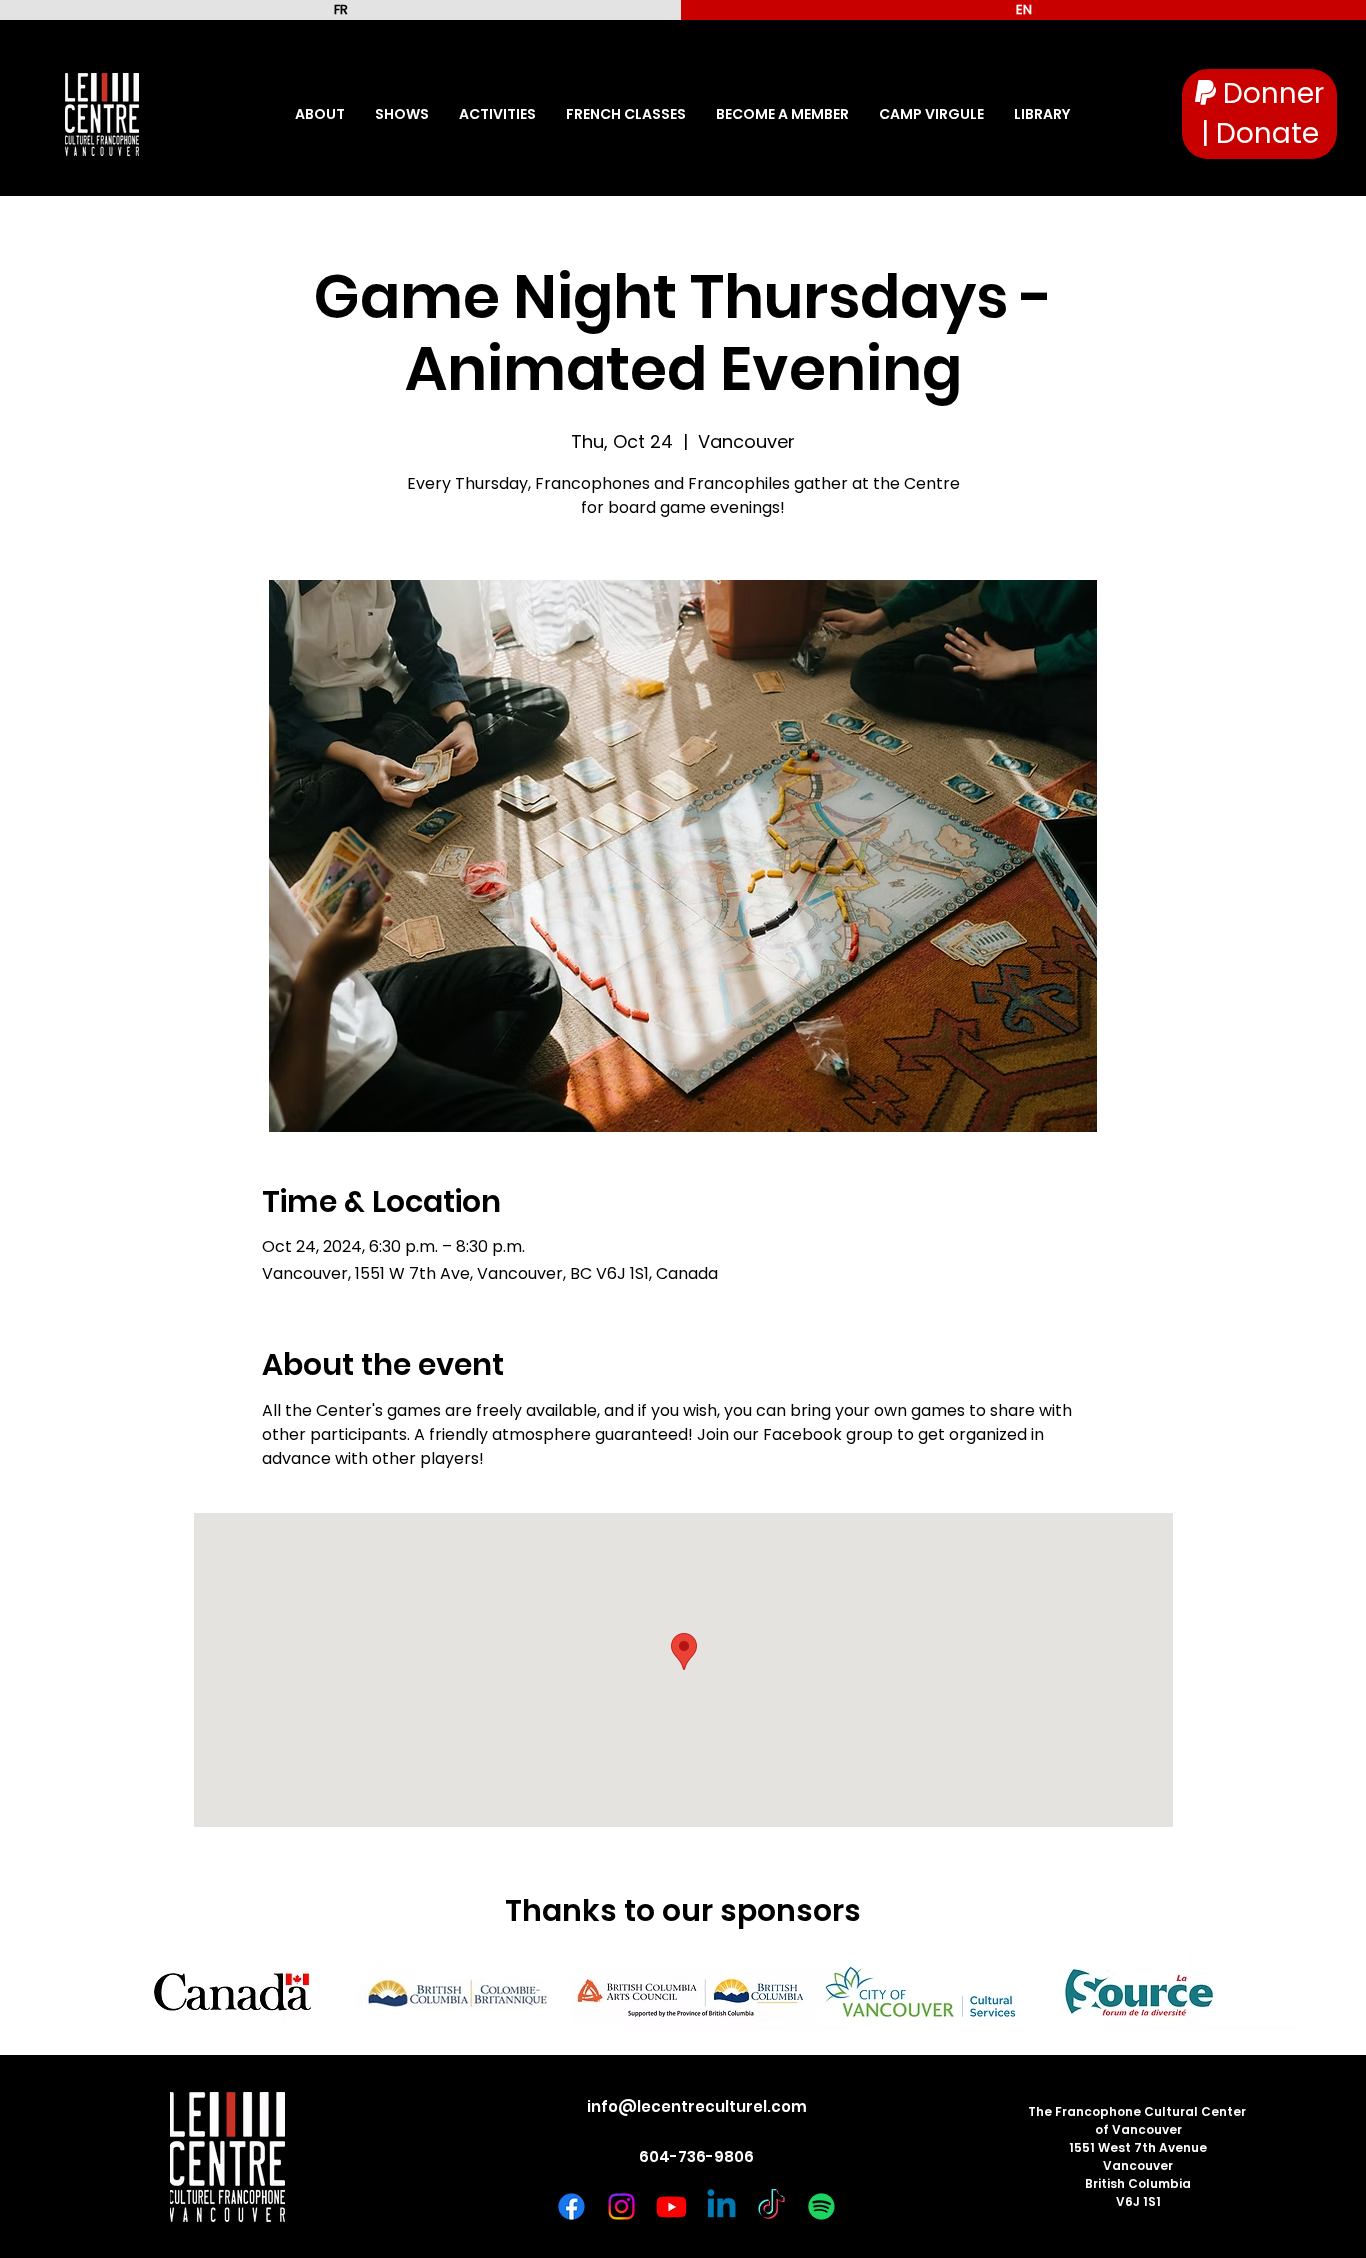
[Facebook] (571, 2206)
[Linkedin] (721, 2206)
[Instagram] (621, 2206)
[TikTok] (771, 2206)
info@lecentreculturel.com (697, 2106)
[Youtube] (671, 2206)
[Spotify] (821, 2206)
